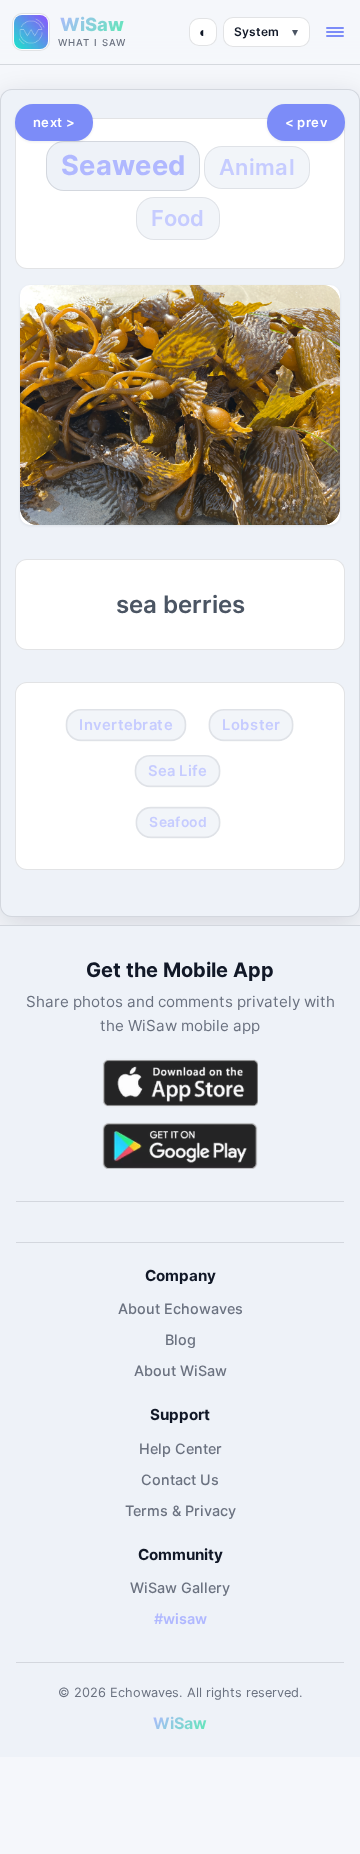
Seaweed (123, 165)
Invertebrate (125, 725)
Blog (180, 1339)
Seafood (178, 821)
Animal (257, 167)
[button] (335, 32)
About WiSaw (180, 1370)
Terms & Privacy (180, 1510)
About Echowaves (180, 1308)
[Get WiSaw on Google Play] (180, 1145)
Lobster (251, 725)
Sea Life (178, 770)
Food (177, 218)
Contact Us (180, 1479)
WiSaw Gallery (180, 1587)
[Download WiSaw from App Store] (180, 1082)
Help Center (180, 1448)
